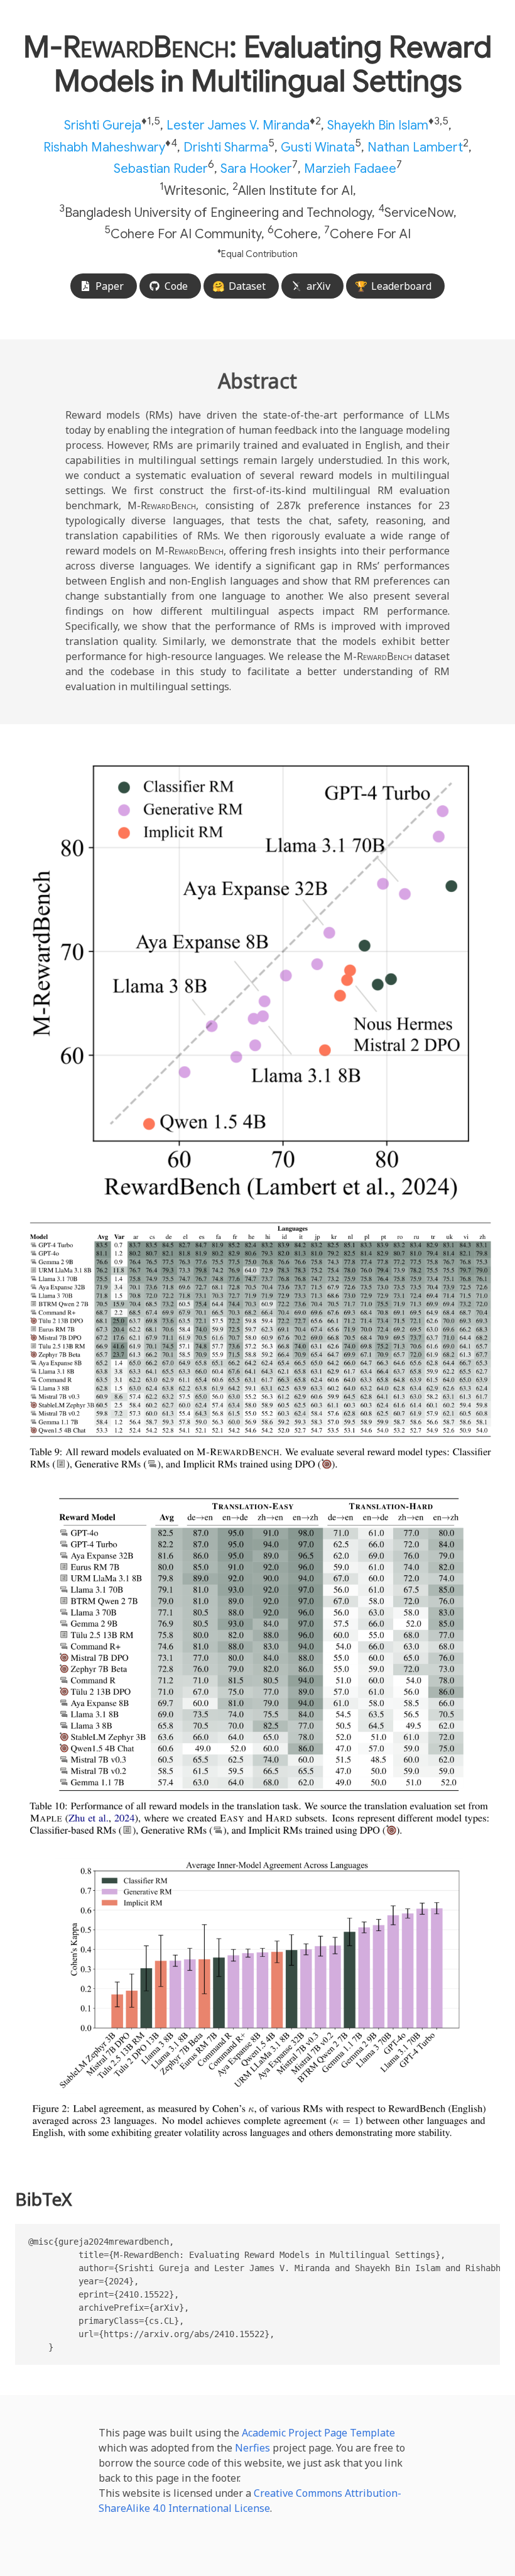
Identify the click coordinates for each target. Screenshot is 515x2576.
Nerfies (252, 2448)
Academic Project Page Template (318, 2433)
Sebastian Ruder (161, 169)
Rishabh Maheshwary (104, 147)
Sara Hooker (256, 169)
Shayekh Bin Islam (378, 125)
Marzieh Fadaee (350, 169)
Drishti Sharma (226, 147)
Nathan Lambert (415, 147)
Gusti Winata (318, 147)
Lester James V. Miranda (238, 125)
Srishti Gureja (103, 125)
